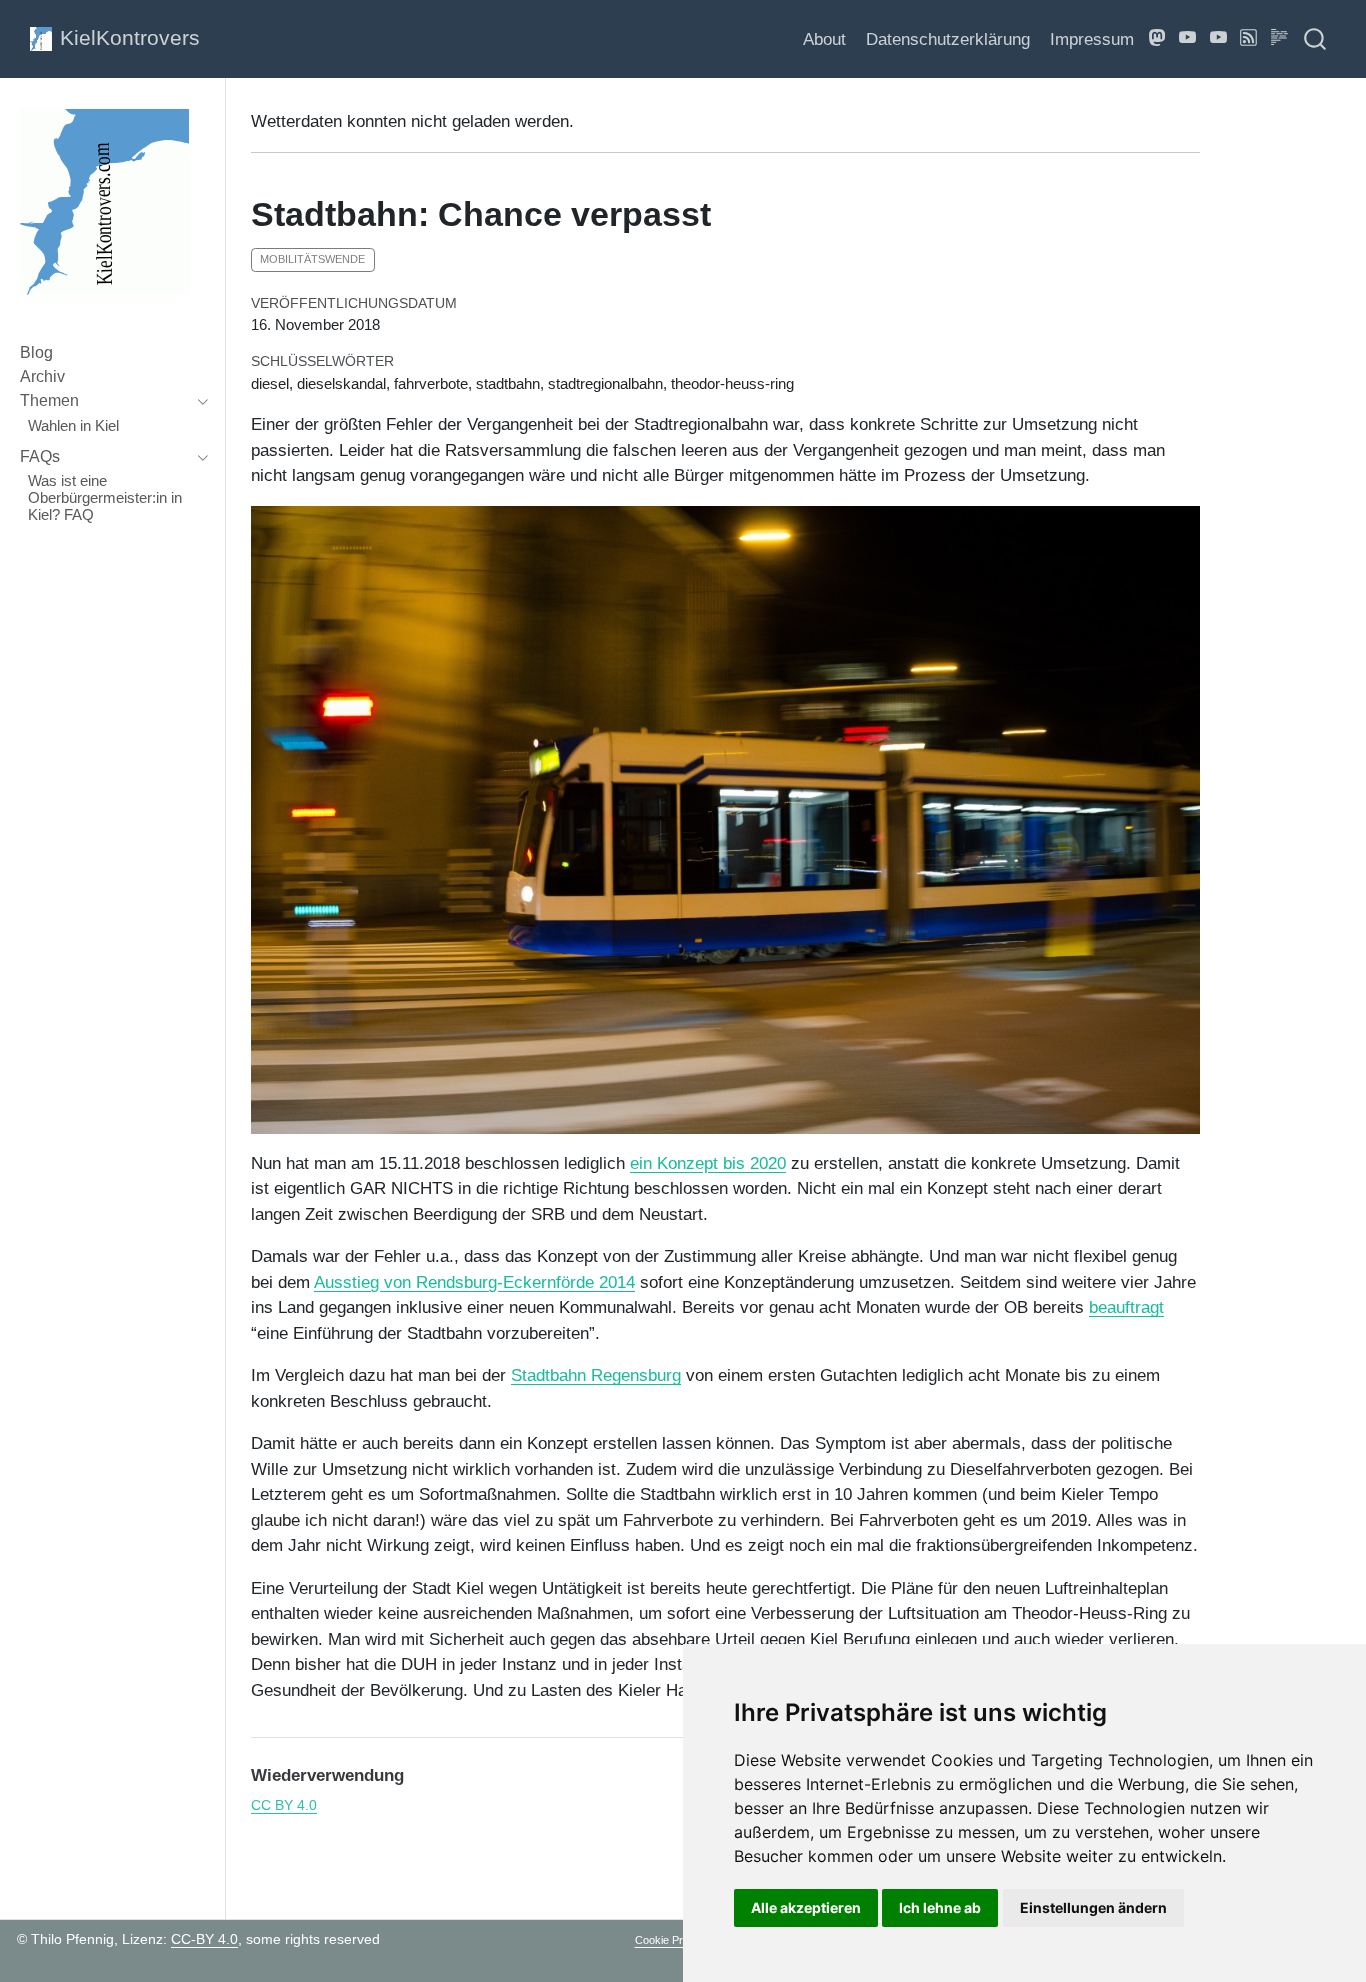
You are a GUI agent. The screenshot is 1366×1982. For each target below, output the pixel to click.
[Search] (1315, 38)
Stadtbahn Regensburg (596, 1375)
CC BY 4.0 (284, 1805)
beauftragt (1126, 1307)
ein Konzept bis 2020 (708, 1163)
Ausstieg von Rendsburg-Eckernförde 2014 (474, 1282)
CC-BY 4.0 (204, 1939)
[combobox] (1316, 38)
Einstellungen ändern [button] (1093, 1907)
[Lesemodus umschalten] (1280, 38)
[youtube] (1219, 38)
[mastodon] (1158, 38)
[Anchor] (415, 1773)
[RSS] (1249, 38)
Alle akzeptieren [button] (806, 1907)
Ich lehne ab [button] (940, 1907)
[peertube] (1188, 38)
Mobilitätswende (312, 259)
